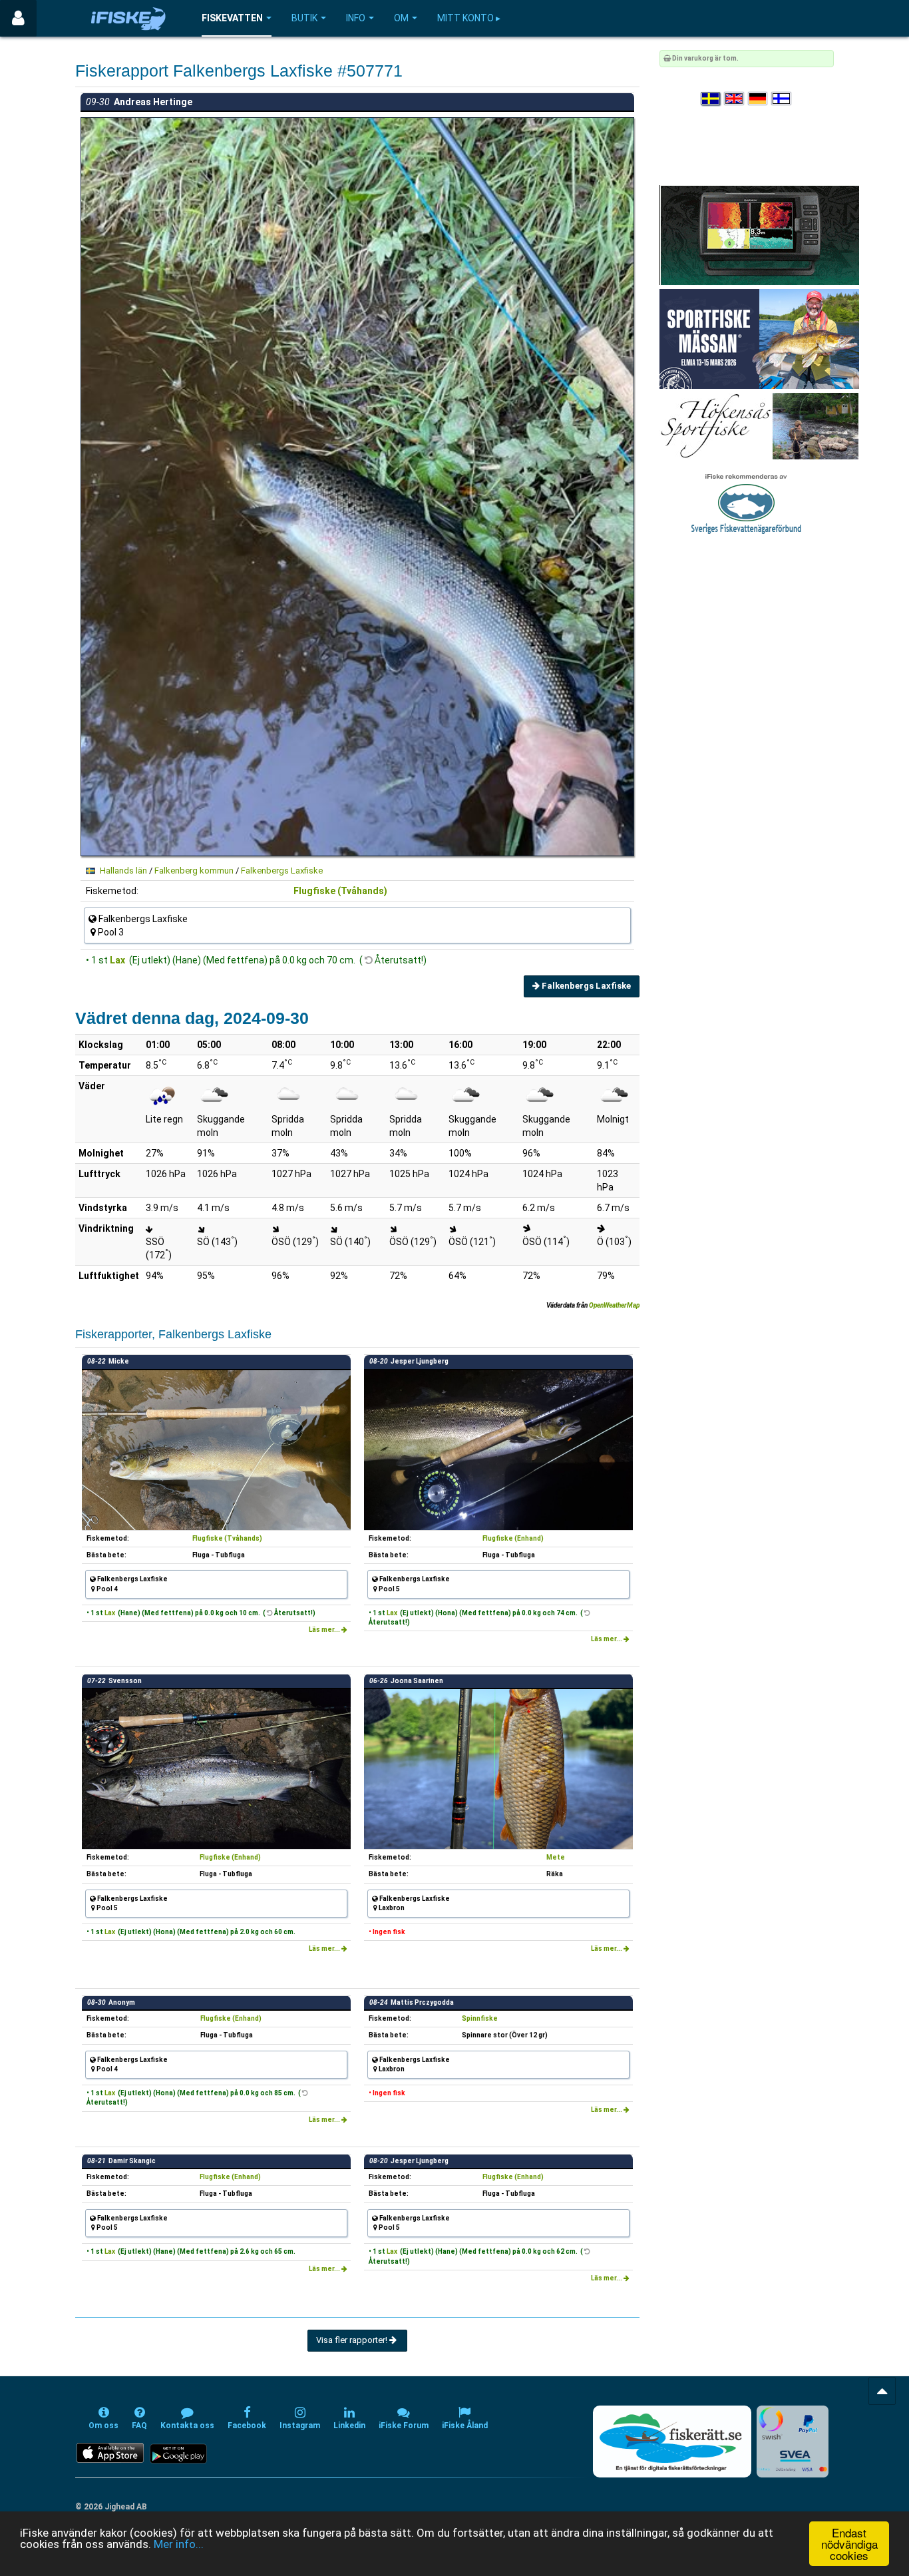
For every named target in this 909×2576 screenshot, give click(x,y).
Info (356, 18)
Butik (304, 18)
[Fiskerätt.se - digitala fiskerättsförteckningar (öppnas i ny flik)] (672, 2442)
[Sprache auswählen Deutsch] (759, 99)
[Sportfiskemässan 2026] (759, 339)
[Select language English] (735, 99)
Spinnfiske (480, 2018)
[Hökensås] (759, 426)
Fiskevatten (232, 18)
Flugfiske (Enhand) (513, 1538)
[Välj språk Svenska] (711, 99)
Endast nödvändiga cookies (849, 2544)
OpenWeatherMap (614, 1305)
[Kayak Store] (759, 235)
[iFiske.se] (128, 18)
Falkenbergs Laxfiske (282, 871)
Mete (556, 1857)
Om (401, 18)
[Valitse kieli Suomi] (782, 99)
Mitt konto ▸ (469, 18)
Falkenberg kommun (194, 871)
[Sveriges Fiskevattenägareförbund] (746, 502)
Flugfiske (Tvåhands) (340, 891)
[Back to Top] (882, 2391)
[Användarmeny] (18, 18)
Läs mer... (325, 1630)
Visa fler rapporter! (353, 2340)
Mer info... (179, 2544)
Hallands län (123, 871)
